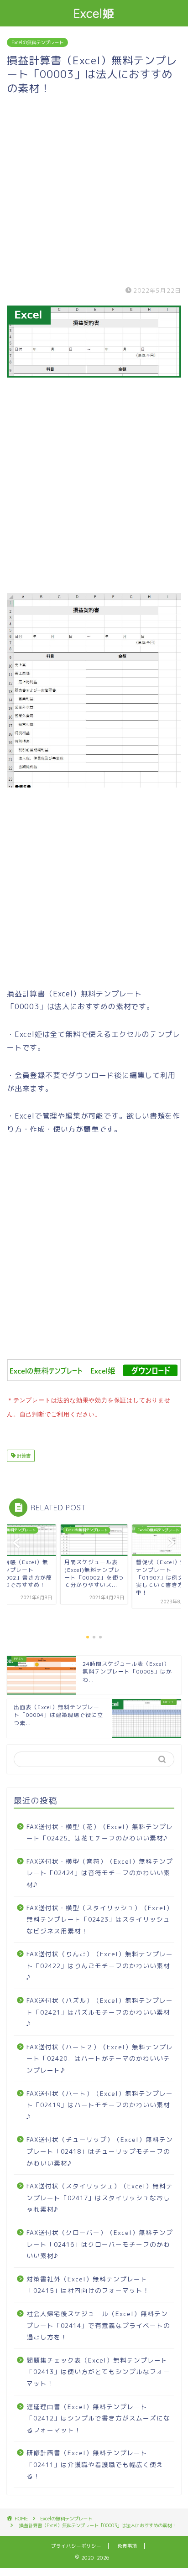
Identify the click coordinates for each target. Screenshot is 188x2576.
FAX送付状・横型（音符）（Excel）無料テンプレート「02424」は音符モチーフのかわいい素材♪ (100, 1873)
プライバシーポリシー (76, 2546)
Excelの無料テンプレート (37, 42)
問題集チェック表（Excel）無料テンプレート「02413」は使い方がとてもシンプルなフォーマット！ (98, 2372)
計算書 (23, 1456)
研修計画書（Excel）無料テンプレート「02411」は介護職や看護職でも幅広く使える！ (95, 2464)
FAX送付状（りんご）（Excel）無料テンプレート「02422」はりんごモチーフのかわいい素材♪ (100, 1965)
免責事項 (127, 2546)
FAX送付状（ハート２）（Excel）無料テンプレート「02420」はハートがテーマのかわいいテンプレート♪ (100, 2058)
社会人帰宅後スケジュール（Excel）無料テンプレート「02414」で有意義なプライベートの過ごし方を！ (98, 2325)
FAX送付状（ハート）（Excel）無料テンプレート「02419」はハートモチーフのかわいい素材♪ (100, 2105)
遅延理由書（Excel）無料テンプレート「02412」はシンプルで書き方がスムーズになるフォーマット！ (98, 2418)
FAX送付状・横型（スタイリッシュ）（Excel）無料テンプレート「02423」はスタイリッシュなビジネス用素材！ (100, 1919)
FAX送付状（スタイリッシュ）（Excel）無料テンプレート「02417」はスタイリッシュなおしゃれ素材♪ (100, 2198)
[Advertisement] (94, 189)
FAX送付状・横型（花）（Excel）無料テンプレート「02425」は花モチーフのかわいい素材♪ (100, 1832)
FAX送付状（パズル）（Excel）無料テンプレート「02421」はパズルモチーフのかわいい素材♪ (100, 2012)
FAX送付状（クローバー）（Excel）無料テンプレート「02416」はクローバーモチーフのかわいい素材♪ (100, 2244)
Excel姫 (94, 13)
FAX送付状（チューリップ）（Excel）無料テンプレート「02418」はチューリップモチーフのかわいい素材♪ (100, 2151)
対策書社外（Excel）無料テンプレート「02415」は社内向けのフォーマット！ (88, 2285)
